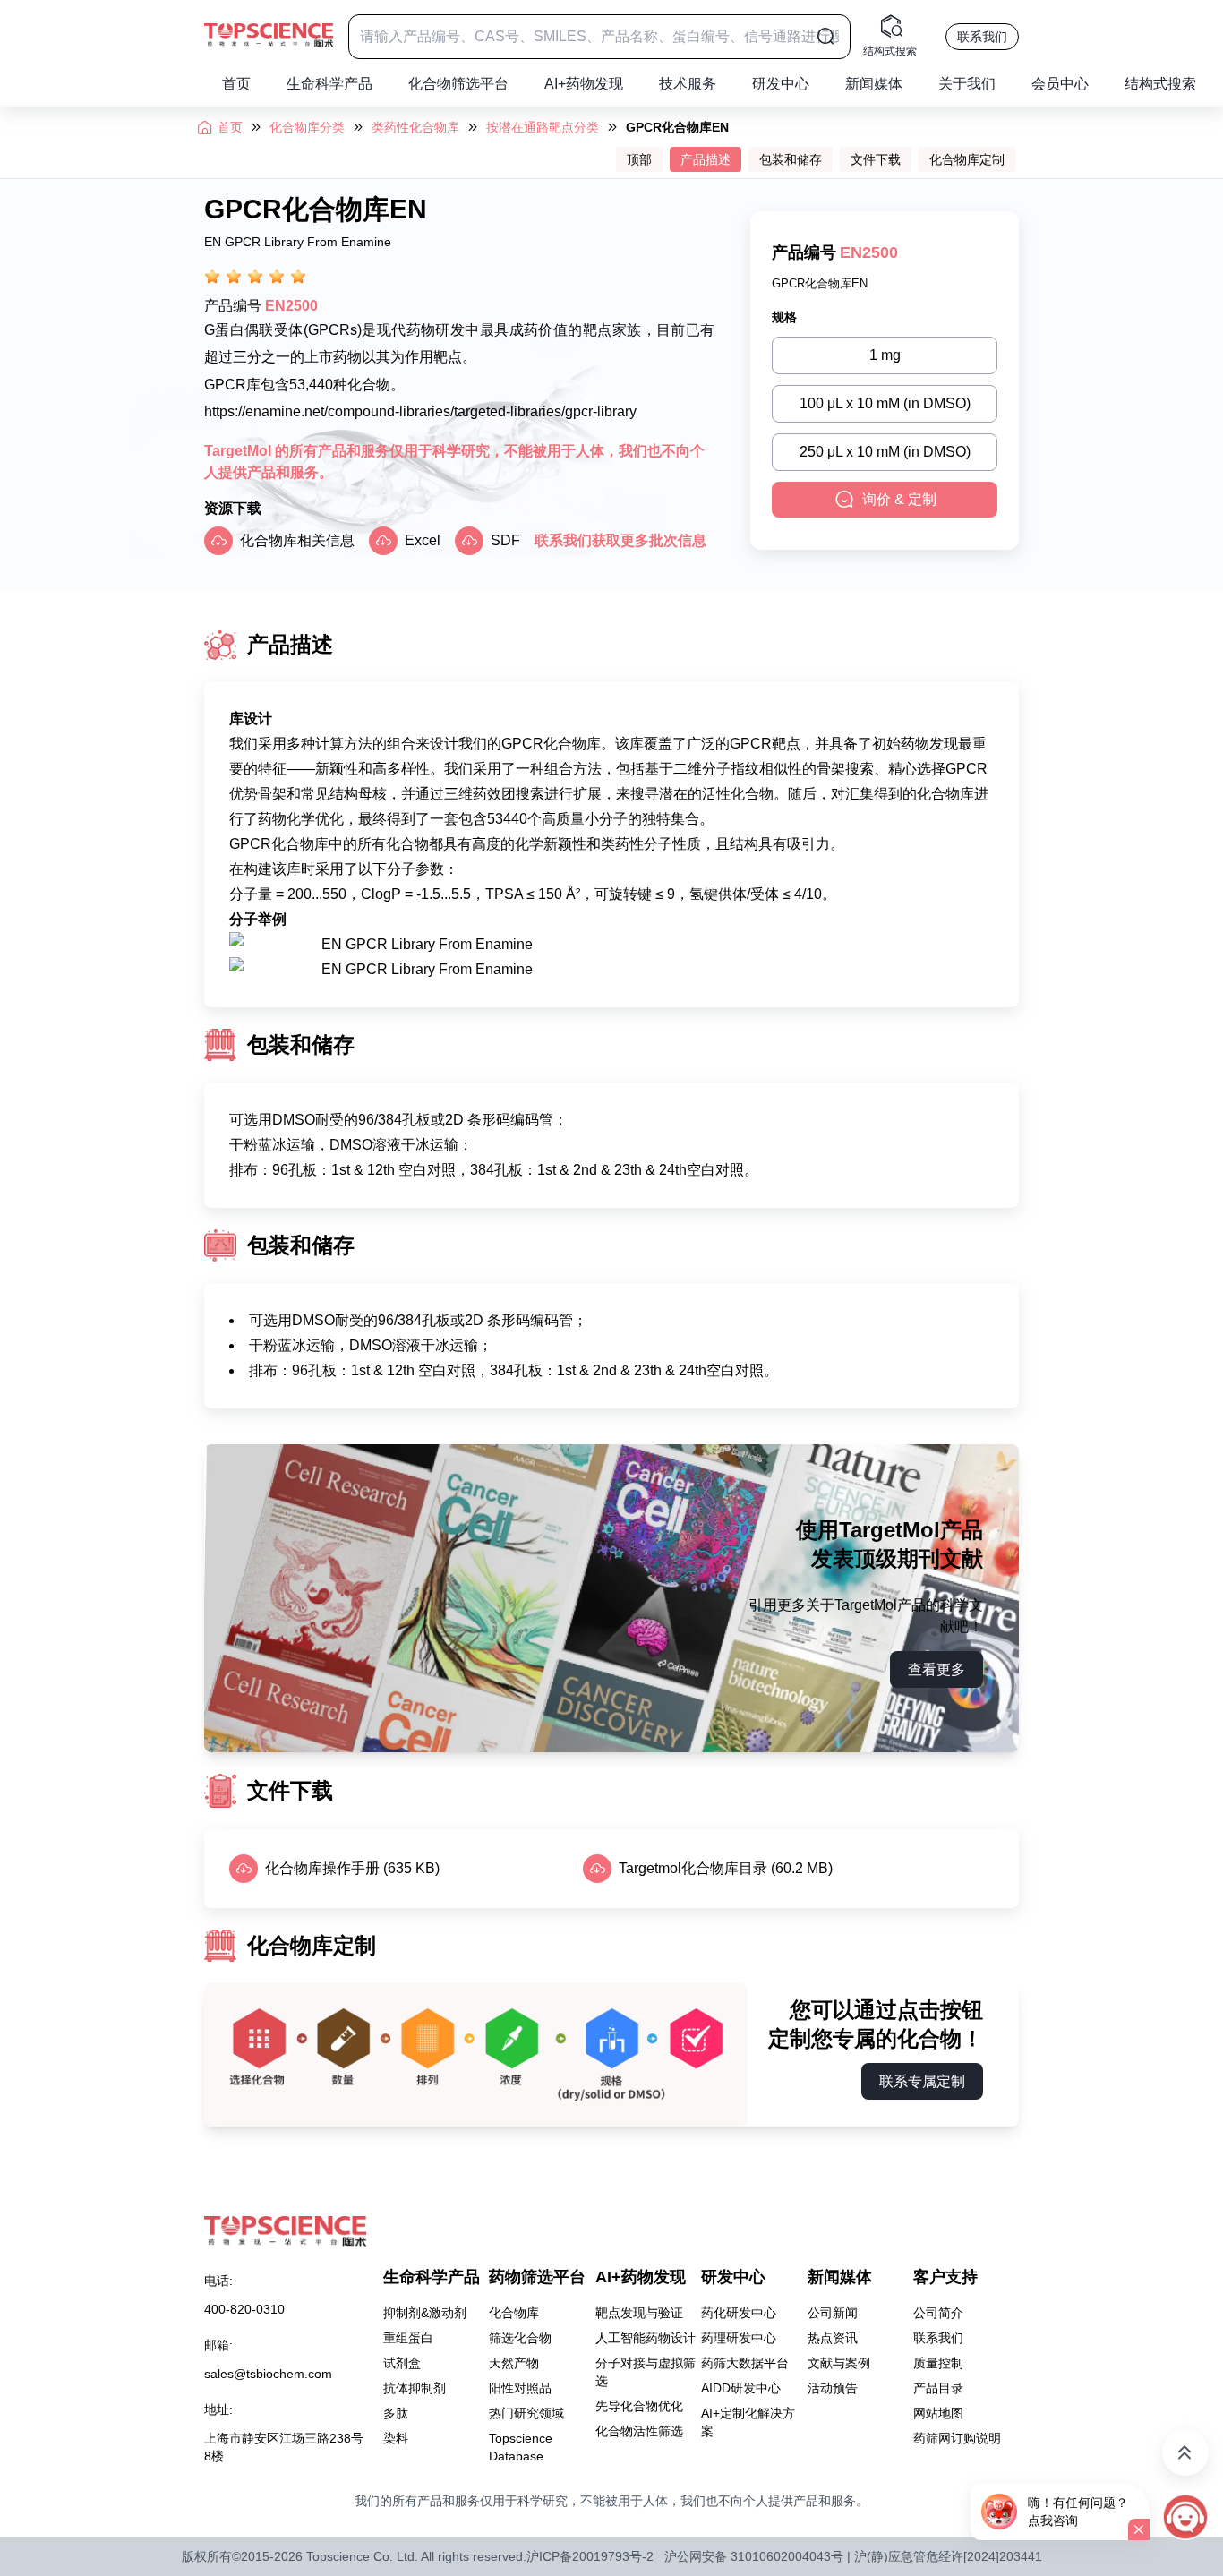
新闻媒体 (874, 84)
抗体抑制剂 (415, 2388)
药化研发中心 (739, 2313)
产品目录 (938, 2388)
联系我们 (982, 37)
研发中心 (781, 84)
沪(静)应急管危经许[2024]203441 (948, 2556)
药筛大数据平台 (745, 2363)
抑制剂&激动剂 (425, 2313)
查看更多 (936, 1669)
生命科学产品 (329, 84)
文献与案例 (839, 2363)
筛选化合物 (520, 2338)
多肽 (396, 2413)
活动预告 (833, 2388)
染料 (396, 2438)
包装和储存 (791, 159)
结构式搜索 (1160, 84)
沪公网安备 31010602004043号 (754, 2556)
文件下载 (876, 159)
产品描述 (706, 159)
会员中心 (1060, 84)
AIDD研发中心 (741, 2388)
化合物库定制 (967, 159)
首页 (236, 84)
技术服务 (688, 84)
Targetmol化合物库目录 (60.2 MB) (726, 1868)
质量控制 (938, 2363)
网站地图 (938, 2413)
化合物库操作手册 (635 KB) (352, 1868)
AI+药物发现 (584, 84)
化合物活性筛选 (639, 2431)
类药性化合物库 (415, 127)
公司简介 (938, 2313)
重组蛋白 (408, 2338)
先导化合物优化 (639, 2406)
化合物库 (514, 2313)
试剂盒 (402, 2363)
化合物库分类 (307, 127)
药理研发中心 (739, 2338)
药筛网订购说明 (957, 2438)
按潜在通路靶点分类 (543, 127)
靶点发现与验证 (639, 2313)
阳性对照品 (520, 2388)
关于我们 (967, 84)
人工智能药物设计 (646, 2338)
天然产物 (514, 2363)
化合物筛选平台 (458, 84)
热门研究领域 (526, 2413)
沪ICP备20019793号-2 (590, 2556)
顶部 (639, 159)
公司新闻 (833, 2313)
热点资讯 (833, 2338)
